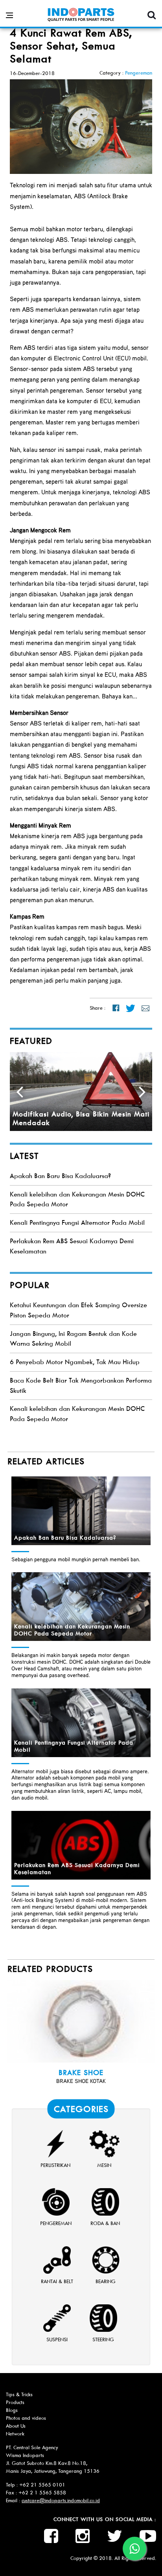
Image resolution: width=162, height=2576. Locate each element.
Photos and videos (26, 2418)
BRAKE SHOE (81, 2073)
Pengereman (139, 73)
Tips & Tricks (19, 2394)
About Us (16, 2426)
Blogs (12, 2410)
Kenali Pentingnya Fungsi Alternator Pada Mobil (77, 1223)
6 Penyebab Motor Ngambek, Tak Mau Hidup (75, 1362)
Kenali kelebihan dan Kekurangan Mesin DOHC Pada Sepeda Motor (72, 1630)
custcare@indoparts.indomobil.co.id (61, 2500)
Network (15, 2434)
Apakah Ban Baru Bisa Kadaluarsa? (60, 1176)
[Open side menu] (9, 15)
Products (15, 2402)
